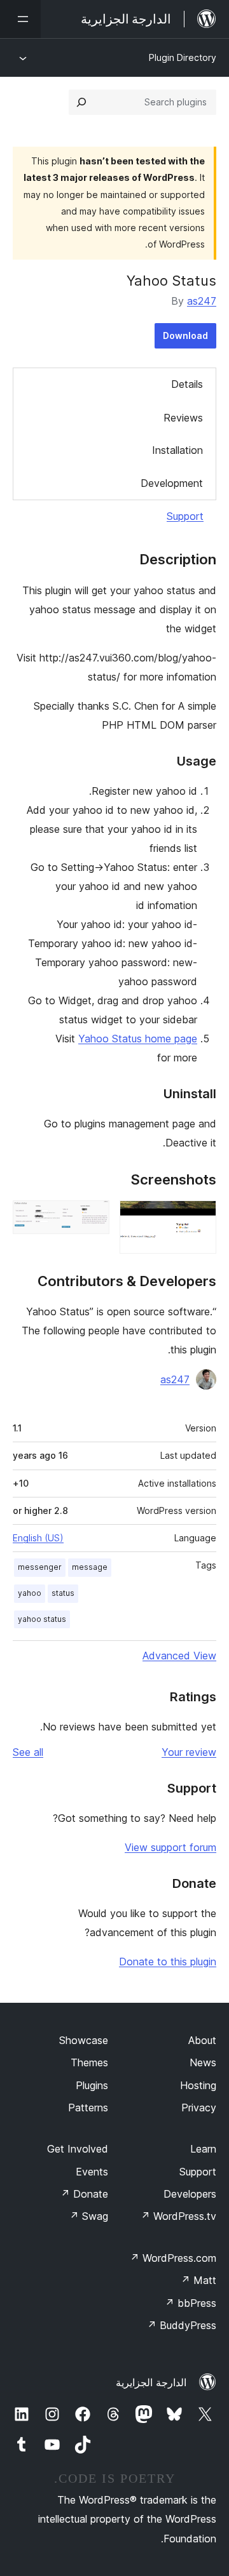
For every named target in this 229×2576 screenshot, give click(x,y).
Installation (177, 450)
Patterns (88, 2108)
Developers (190, 2194)
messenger (40, 1567)
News (203, 2062)
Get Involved (78, 2149)
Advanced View (179, 1656)
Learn (203, 2149)
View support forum (170, 1847)
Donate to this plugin (168, 1962)
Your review (189, 1752)
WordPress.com (173, 2258)
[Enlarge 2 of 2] (92, 1218)
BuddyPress (182, 2325)
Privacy (199, 2108)
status (63, 1593)
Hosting (198, 2085)
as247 (202, 301)
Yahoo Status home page (138, 1039)
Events (92, 2172)
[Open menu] (20, 19)
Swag (89, 2216)
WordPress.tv (178, 2216)
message (90, 1567)
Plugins (92, 2085)
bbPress (191, 2303)
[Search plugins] (81, 102)
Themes (89, 2062)
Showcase (84, 2040)
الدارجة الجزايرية (151, 2382)
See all (28, 1752)
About (202, 2040)
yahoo (30, 1593)
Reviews (183, 418)
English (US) (38, 1538)
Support (185, 516)
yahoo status (42, 1619)
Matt (198, 2280)
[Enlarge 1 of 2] (199, 1218)
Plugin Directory (183, 57)
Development (172, 483)
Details (187, 384)
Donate (84, 2194)
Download (185, 335)
